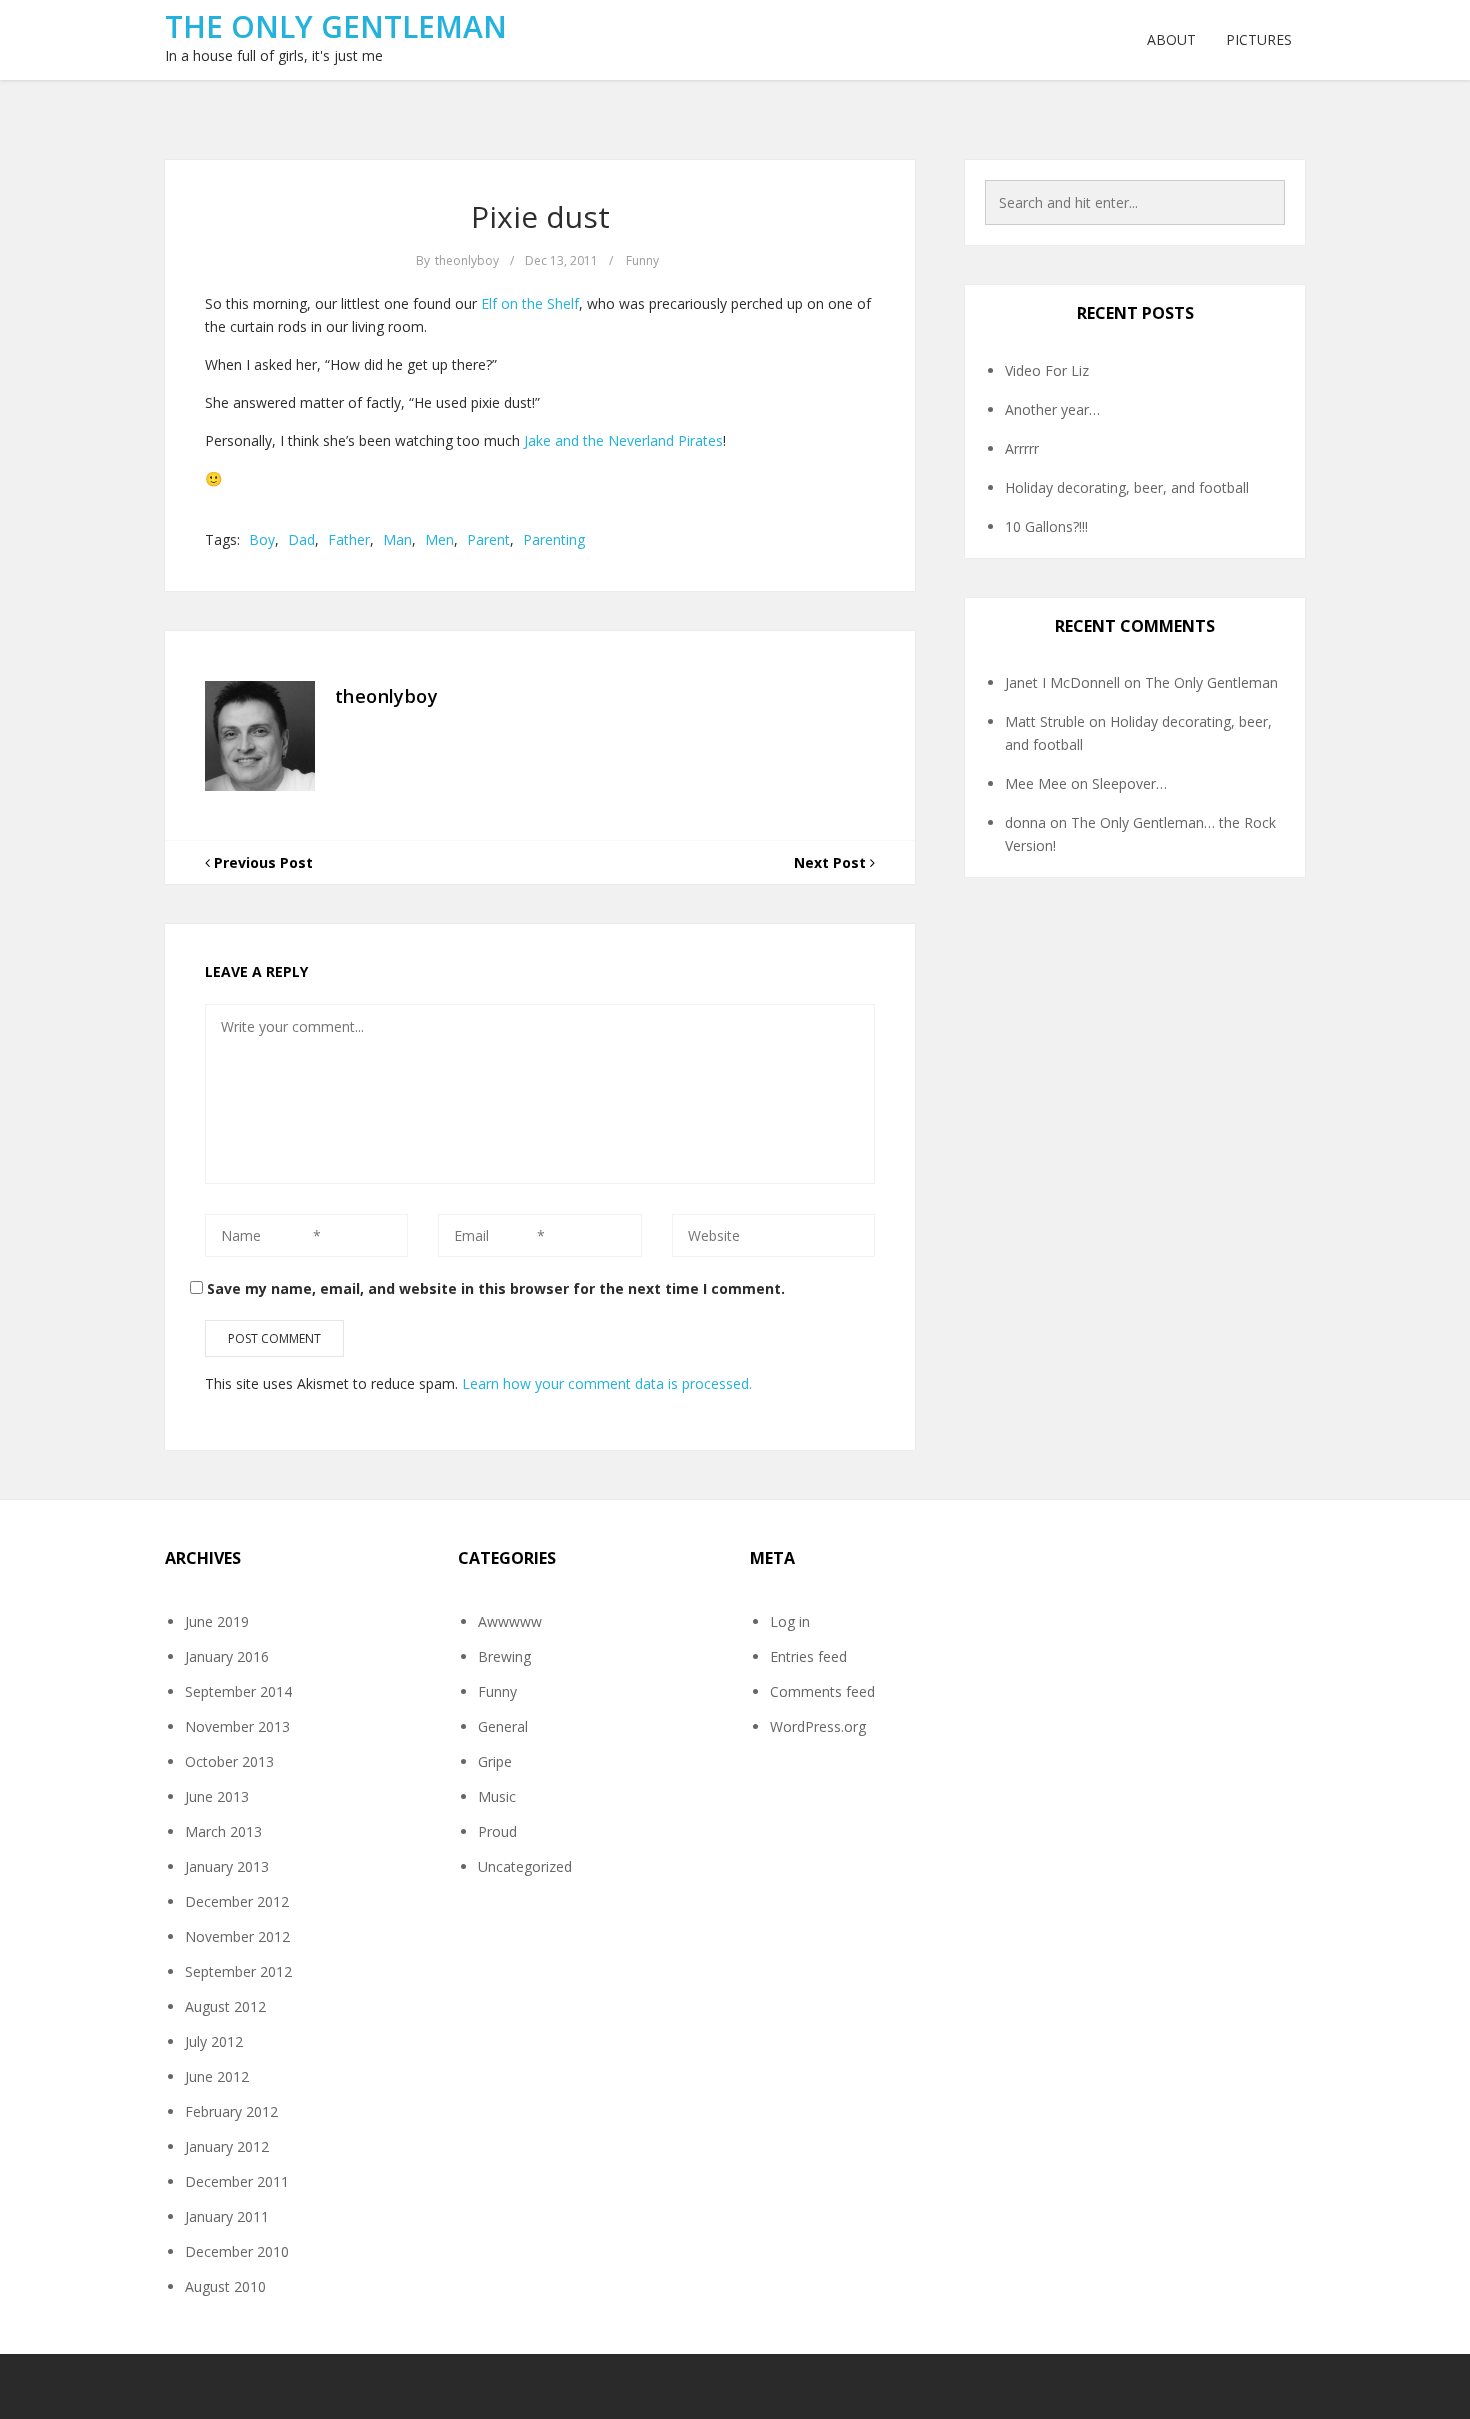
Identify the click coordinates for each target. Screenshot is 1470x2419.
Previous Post (261, 862)
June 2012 (217, 2076)
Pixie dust (540, 216)
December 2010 (237, 2251)
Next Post (832, 862)
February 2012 (231, 2111)
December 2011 (237, 2181)
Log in (790, 1621)
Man (397, 539)
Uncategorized (525, 1866)
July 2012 (214, 2041)
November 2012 (237, 1936)
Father (349, 539)
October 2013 (229, 1761)
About (1171, 39)
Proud (497, 1831)
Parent (488, 539)
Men (439, 539)
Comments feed (822, 1691)
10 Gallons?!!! (1046, 526)
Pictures (1259, 39)
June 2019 (217, 1621)
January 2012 (227, 2146)
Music (497, 1796)
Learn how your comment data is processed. (607, 1383)
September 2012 (238, 1971)
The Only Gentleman (336, 26)
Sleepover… (1129, 783)
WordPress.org (818, 1726)
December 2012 (237, 1901)
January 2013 (227, 1866)
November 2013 (237, 1726)
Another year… (1052, 409)
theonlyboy (467, 260)
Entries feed (808, 1656)
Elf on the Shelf (530, 303)
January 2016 (227, 1656)
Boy (262, 539)
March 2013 (223, 1831)
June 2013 (217, 1796)
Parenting (554, 539)
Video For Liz (1047, 370)
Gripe (495, 1761)
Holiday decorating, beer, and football (1127, 487)
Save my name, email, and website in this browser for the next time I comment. (496, 1288)
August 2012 (225, 2006)
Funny (642, 260)
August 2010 (225, 2286)
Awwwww (510, 1621)
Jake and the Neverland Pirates (623, 440)
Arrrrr (1022, 448)
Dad (301, 539)
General (503, 1726)
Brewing (504, 1656)
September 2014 (238, 1691)
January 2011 (227, 2216)
